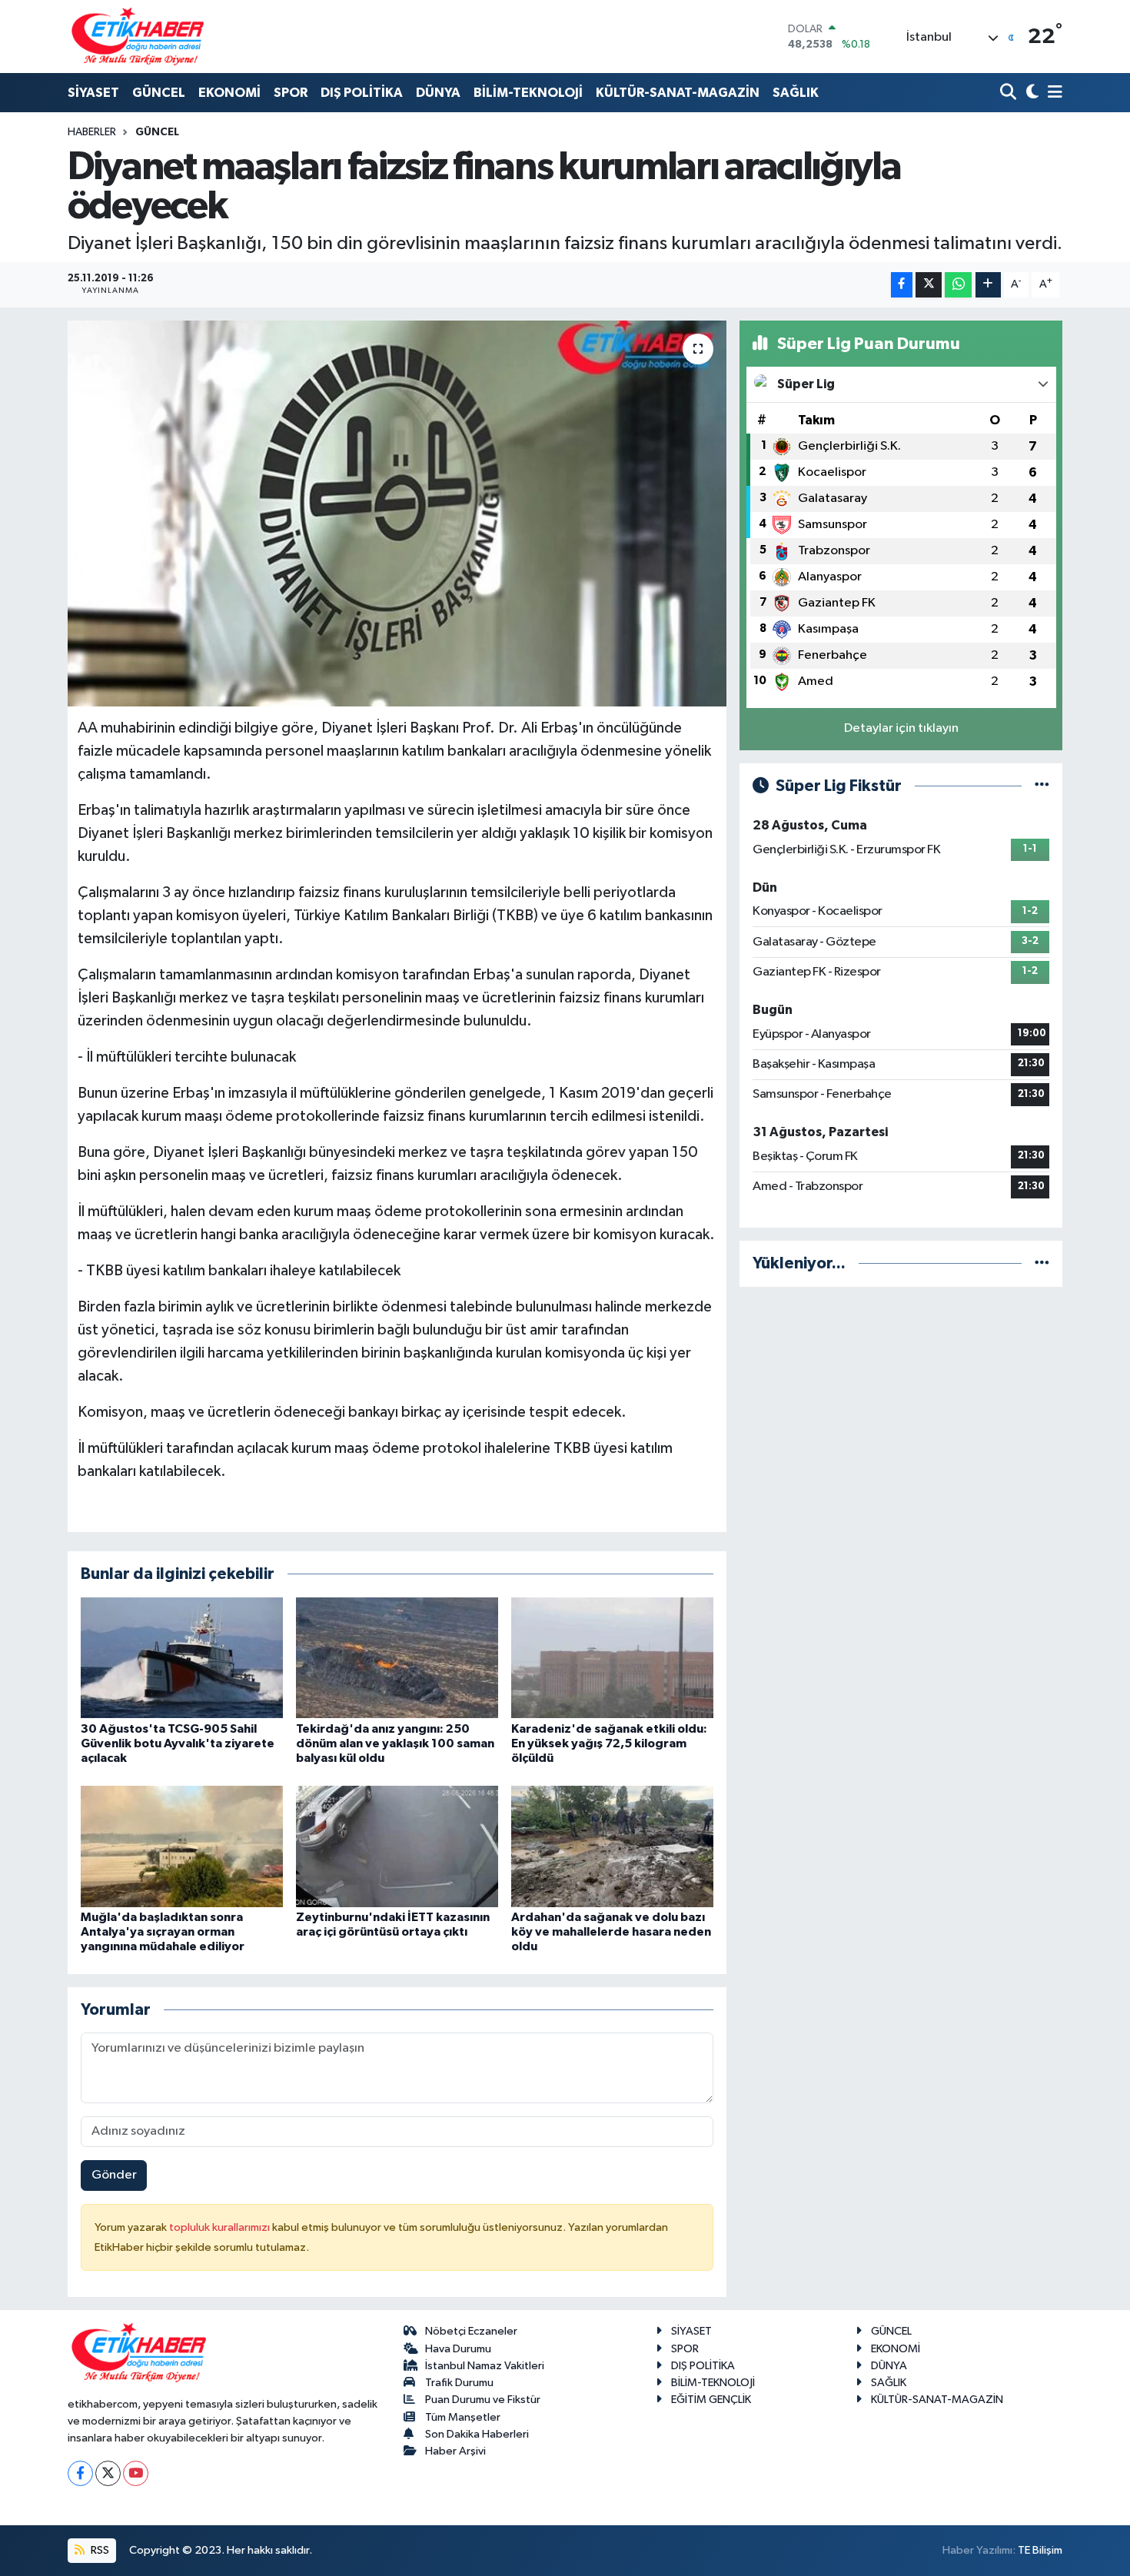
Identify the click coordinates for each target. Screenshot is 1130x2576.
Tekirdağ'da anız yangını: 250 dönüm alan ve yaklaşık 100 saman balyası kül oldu (395, 1743)
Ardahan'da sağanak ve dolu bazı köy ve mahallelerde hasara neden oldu (611, 1932)
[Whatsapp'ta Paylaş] (958, 285)
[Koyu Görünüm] (1030, 93)
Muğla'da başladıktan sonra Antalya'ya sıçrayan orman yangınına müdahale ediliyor (163, 1932)
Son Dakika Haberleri (477, 2434)
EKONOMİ (229, 93)
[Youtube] (136, 2473)
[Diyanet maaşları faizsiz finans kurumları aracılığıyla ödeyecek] (397, 514)
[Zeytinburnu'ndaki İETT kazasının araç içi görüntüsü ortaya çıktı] (397, 1846)
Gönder (114, 2175)
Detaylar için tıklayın (901, 728)
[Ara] (1010, 93)
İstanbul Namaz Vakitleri (485, 2366)
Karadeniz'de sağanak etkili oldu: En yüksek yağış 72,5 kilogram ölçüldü (609, 1743)
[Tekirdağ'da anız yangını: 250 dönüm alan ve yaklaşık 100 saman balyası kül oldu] (397, 1658)
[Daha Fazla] (988, 285)
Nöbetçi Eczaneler (471, 2331)
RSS (99, 2550)
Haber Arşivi (455, 2451)
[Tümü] (1042, 1263)
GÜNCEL (159, 93)
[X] (108, 2473)
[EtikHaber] (138, 37)
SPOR (291, 93)
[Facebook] (80, 2473)
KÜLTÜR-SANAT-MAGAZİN (678, 93)
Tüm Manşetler (463, 2417)
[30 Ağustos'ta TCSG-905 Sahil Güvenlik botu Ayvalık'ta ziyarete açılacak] (182, 1658)
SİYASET (93, 93)
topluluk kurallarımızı (221, 2227)
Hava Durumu (458, 2349)
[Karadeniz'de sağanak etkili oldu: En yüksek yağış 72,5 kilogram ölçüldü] (612, 1658)
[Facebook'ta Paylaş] (902, 285)
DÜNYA (438, 93)
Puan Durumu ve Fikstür (483, 2400)
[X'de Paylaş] (929, 285)
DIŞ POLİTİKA (362, 93)
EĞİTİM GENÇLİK (711, 2400)
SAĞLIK (796, 93)
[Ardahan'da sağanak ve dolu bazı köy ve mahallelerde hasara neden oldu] (612, 1846)
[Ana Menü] (1052, 93)
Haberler (92, 132)
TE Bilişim (1040, 2550)
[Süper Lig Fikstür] (1042, 786)
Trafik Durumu (459, 2383)
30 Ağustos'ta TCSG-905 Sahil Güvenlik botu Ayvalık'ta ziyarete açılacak (178, 1743)
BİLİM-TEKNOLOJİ (528, 93)
